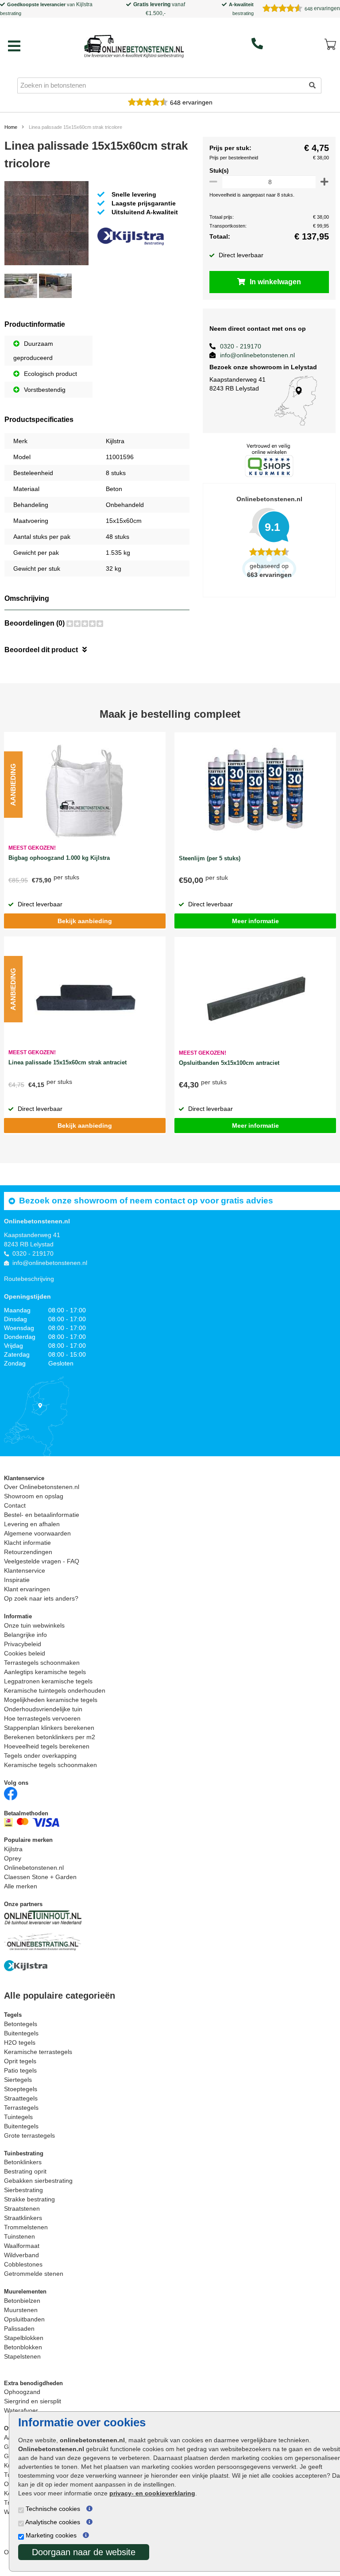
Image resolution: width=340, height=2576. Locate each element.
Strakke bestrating (29, 2199)
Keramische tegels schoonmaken (50, 1765)
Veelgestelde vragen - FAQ (42, 1561)
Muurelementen (25, 2292)
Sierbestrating (23, 2190)
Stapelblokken (24, 2338)
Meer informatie (255, 921)
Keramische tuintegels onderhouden (55, 1690)
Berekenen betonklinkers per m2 (50, 1737)
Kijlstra (84, 4)
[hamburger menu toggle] (14, 46)
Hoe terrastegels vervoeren (42, 1718)
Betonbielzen (22, 2301)
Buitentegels (21, 2033)
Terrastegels (21, 2108)
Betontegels (21, 2024)
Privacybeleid (23, 1644)
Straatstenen (22, 2209)
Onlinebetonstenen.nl (34, 1868)
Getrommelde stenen (34, 2274)
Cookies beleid (25, 1653)
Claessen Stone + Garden (40, 1877)
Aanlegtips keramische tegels (45, 1672)
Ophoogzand (22, 2392)
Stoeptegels (21, 2089)
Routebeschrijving (29, 1279)
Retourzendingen (28, 1552)
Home (11, 127)
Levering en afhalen (32, 1524)
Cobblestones (23, 2264)
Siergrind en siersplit (33, 2401)
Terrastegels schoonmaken (42, 1663)
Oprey (13, 1858)
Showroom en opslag (34, 1496)
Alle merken (21, 1886)
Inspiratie (17, 1580)
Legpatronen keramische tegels (48, 1681)
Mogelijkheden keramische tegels (51, 1700)
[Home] (134, 44)
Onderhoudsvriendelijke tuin (43, 1709)
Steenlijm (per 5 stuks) (210, 858)
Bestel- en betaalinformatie (42, 1515)
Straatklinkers (23, 2218)
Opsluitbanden (24, 2319)
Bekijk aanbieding (85, 921)
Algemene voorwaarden (37, 1533)
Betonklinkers (23, 2162)
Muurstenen (21, 2310)
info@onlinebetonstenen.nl (257, 355)
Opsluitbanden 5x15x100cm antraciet (229, 1063)
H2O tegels (20, 2042)
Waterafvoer (21, 2410)
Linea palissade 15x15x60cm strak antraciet (68, 1062)
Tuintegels (18, 2117)
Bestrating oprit (25, 2171)
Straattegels (21, 2098)
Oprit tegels (20, 2061)
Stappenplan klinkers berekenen (49, 1728)
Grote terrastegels (29, 2135)
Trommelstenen (26, 2227)
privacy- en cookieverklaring (152, 2493)
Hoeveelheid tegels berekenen (47, 1746)
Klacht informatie (27, 1543)
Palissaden (19, 2328)
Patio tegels (20, 2070)
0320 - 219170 (241, 346)
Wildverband (21, 2255)
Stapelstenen (22, 2356)
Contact (15, 1505)
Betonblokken (23, 2347)
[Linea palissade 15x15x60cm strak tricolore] (46, 225)
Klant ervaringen (27, 1589)
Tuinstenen (19, 2236)
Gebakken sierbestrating (38, 2181)
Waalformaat (22, 2246)
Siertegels (18, 2080)
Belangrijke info (25, 1635)
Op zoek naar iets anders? (41, 1598)
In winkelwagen (275, 282)
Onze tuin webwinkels (34, 1625)
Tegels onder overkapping (40, 1756)
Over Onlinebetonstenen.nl (42, 1487)
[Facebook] (11, 1793)
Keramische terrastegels (38, 2052)
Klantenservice (25, 1570)
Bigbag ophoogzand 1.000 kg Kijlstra (59, 858)
